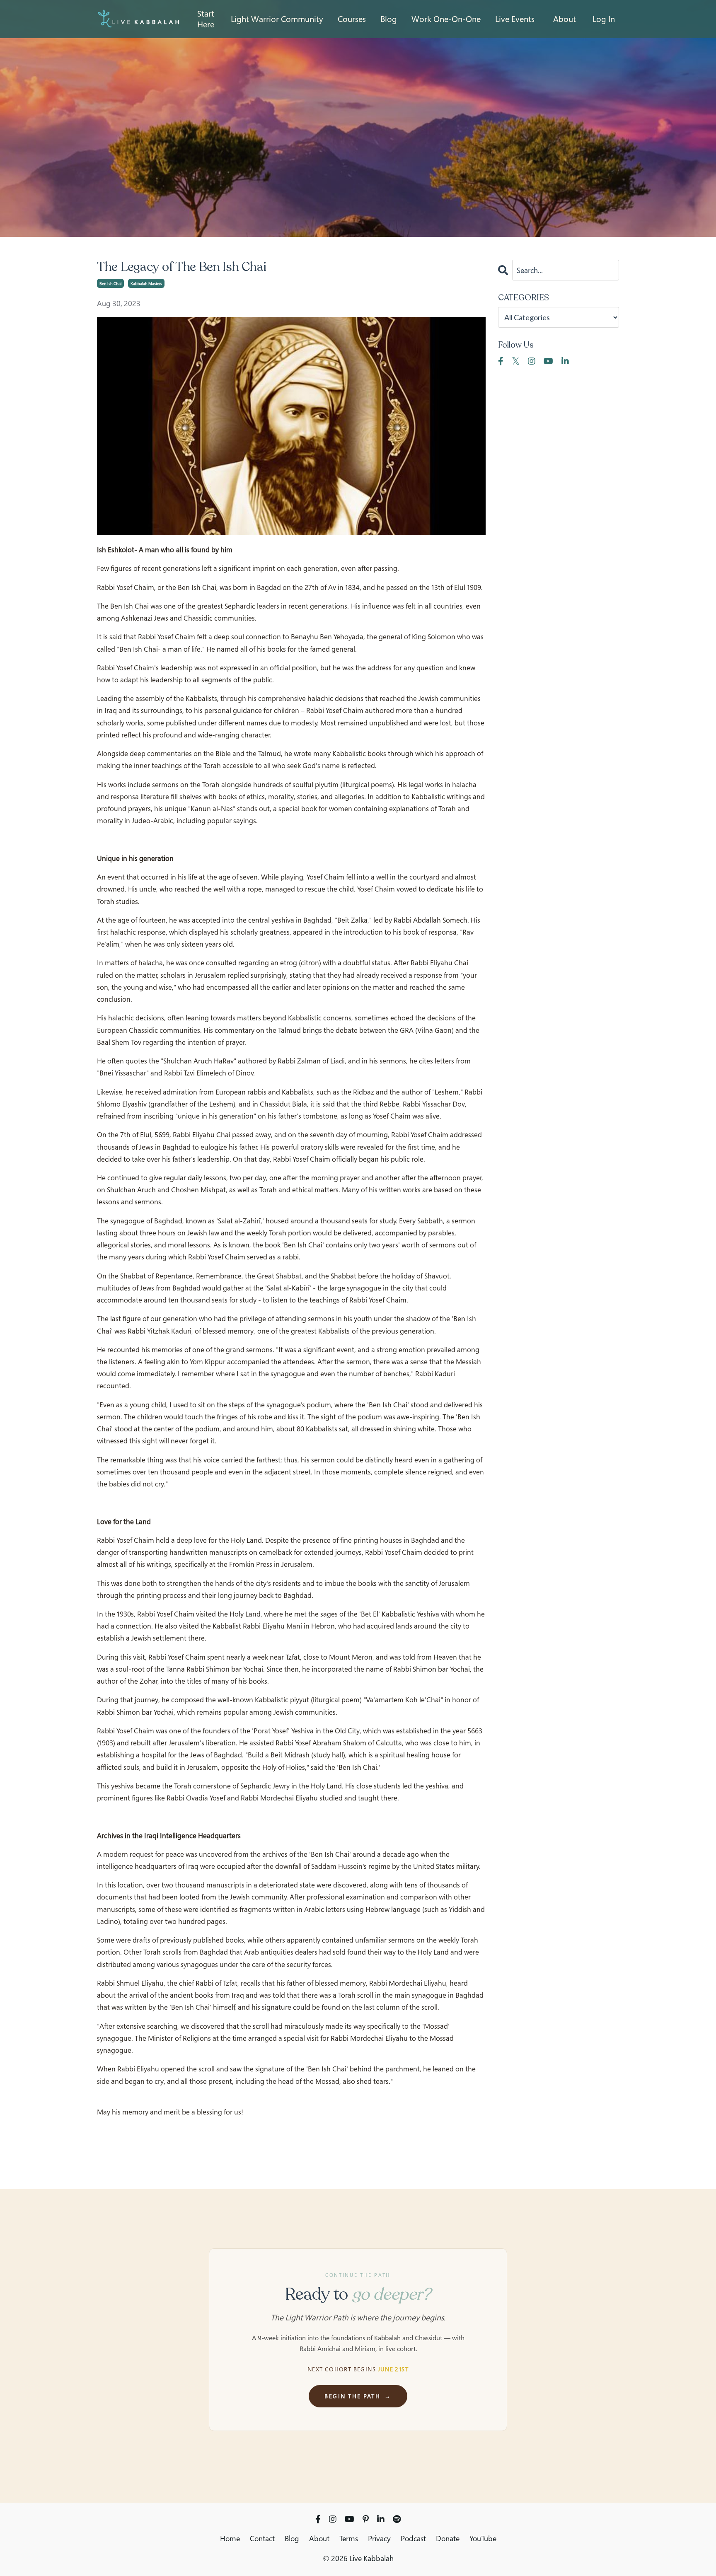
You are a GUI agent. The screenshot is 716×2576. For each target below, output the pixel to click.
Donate (448, 2538)
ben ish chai (110, 283)
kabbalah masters (146, 283)
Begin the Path (358, 2396)
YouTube (483, 2538)
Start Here (206, 19)
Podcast (413, 2538)
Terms (349, 2538)
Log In (604, 19)
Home (230, 2538)
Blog (292, 2538)
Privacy (379, 2538)
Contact (262, 2538)
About (565, 19)
